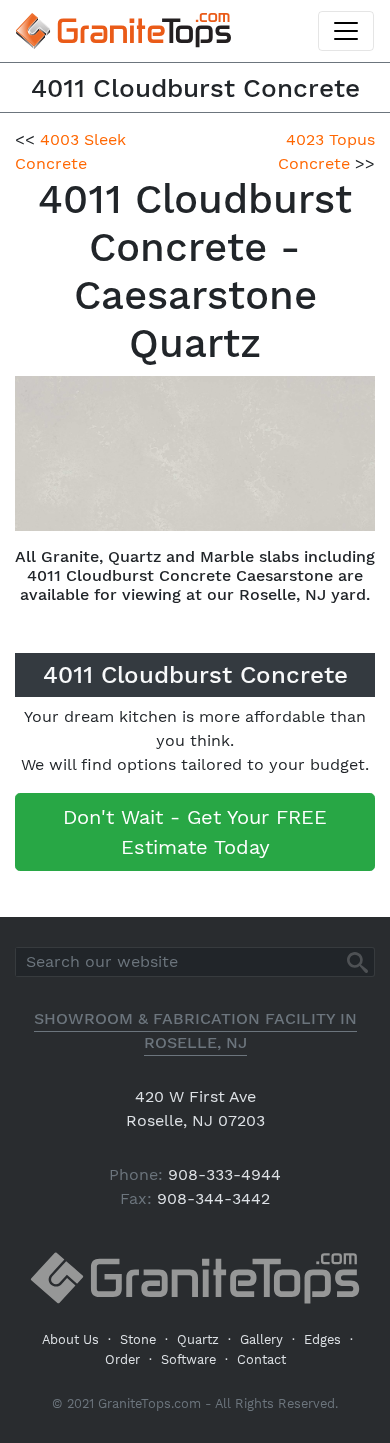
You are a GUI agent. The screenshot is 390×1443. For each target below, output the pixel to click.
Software (188, 1359)
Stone (138, 1339)
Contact (261, 1359)
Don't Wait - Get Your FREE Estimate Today (195, 832)
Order (122, 1359)
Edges (322, 1339)
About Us (70, 1339)
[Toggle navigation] (346, 31)
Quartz (198, 1339)
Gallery (261, 1339)
